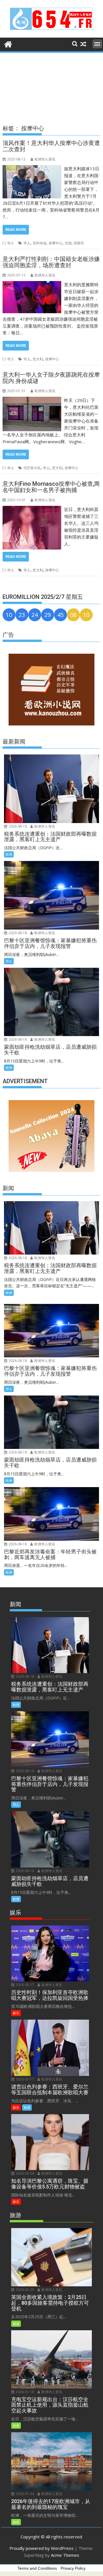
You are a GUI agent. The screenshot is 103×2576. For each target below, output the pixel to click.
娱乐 (16, 2013)
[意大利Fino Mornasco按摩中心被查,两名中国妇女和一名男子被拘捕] (32, 509)
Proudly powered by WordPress (41, 2548)
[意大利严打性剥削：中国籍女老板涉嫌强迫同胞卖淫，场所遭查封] (32, 284)
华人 (11, 243)
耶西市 (79, 243)
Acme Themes (65, 2555)
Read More (16, 230)
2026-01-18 (24, 2392)
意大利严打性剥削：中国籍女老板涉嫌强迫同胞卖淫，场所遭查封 (51, 262)
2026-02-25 (24, 2290)
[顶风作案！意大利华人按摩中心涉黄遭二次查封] (32, 169)
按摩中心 (56, 243)
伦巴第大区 (32, 468)
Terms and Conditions (37, 2568)
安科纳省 (39, 243)
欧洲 (9, 854)
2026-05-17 (24, 1985)
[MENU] (97, 44)
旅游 (16, 2324)
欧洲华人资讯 (45, 159)
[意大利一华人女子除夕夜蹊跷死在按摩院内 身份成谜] (32, 400)
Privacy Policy (73, 2568)
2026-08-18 (17, 826)
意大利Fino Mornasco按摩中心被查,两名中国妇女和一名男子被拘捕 (51, 487)
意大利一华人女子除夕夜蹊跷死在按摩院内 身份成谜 (51, 378)
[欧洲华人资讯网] (8, 43)
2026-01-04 (24, 2494)
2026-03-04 (24, 2173)
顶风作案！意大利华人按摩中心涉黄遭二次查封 (51, 146)
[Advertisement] (51, 83)
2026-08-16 (17, 1039)
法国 (68, 243)
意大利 (38, 359)
